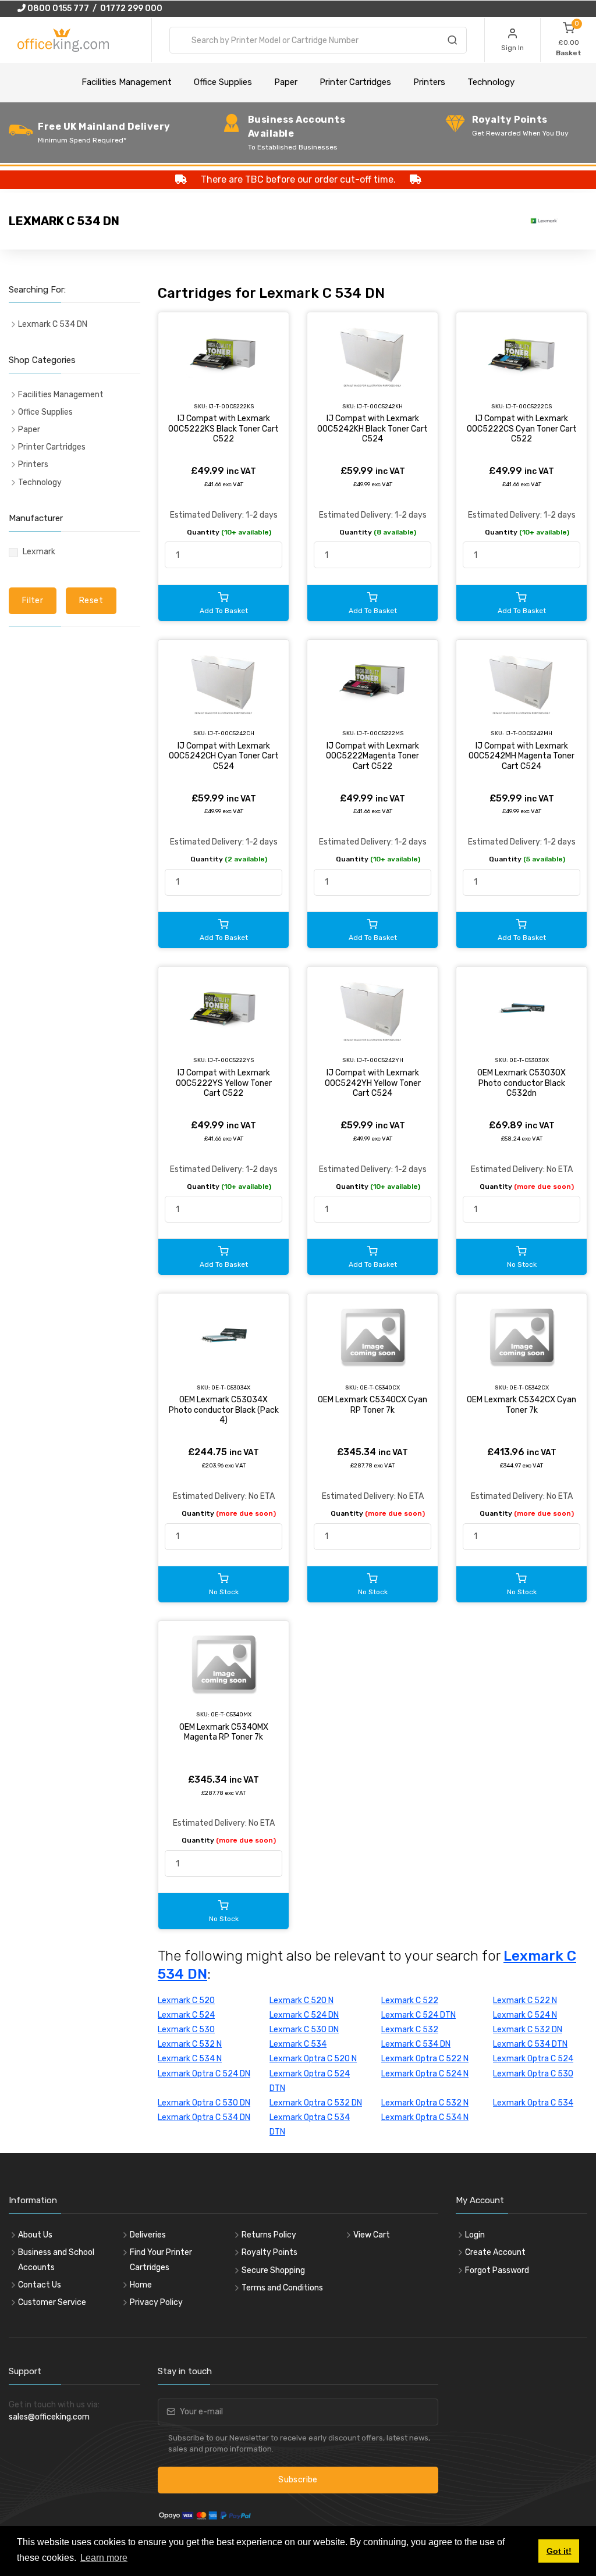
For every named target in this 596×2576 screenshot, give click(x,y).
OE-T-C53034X (231, 1387)
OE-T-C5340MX (231, 1714)
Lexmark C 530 (186, 2030)
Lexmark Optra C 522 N (425, 2059)
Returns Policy (269, 2235)
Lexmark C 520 (186, 2000)
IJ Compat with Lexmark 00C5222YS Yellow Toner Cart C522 (224, 1083)
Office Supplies (223, 82)
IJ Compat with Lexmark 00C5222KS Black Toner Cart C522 (223, 429)
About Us (35, 2235)
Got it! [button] (559, 2551)
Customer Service (52, 2302)
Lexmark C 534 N (190, 2059)
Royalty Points (269, 2252)
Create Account (495, 2252)
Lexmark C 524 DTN (418, 2015)
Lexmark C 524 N (525, 2015)
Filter (33, 601)
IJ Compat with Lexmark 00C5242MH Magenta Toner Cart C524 (521, 756)
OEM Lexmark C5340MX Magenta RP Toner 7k (224, 1732)
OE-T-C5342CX (529, 1387)
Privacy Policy (156, 2302)
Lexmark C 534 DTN (530, 2044)
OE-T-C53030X (529, 1060)
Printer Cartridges (355, 82)
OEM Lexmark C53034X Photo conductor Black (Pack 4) (224, 1410)
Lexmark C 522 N (525, 2000)
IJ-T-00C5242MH (529, 733)
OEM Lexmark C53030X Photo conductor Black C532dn (521, 1083)
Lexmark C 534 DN (416, 2044)
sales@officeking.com (49, 2417)
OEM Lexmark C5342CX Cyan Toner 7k (521, 1405)
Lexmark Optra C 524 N (425, 2074)
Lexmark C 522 (410, 2000)
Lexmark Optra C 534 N (425, 2117)
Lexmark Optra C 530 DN (204, 2103)
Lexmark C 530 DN (304, 2030)
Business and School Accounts (56, 2260)
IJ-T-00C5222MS (380, 733)
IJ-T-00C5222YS (231, 1060)
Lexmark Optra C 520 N (313, 2059)
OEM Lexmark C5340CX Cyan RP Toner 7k (372, 1405)
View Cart (372, 2235)
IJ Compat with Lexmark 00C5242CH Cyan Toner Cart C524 (224, 756)
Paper (286, 82)
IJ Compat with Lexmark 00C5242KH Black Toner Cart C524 (372, 429)
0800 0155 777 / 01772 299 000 (94, 8)
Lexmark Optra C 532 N (425, 2103)
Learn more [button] (104, 2558)
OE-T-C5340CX (380, 1387)
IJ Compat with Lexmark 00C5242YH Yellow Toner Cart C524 (373, 1083)
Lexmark (39, 552)
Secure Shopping (273, 2270)
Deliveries (148, 2235)
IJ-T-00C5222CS (529, 406)
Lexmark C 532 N (190, 2044)
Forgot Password (497, 2270)
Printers (429, 82)
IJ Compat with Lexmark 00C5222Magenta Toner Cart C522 (372, 756)
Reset (91, 601)
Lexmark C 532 (410, 2030)
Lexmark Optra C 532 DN (316, 2103)
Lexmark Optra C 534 (533, 2103)
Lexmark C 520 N (301, 2000)
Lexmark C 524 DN (304, 2015)
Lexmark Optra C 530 (533, 2074)
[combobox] (318, 40)
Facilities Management (127, 82)
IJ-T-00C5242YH (380, 1060)
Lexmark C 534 (298, 2044)
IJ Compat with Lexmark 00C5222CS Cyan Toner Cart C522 (522, 429)
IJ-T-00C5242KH (380, 406)
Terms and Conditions (282, 2288)
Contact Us (40, 2285)
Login (475, 2235)
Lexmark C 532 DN (528, 2030)
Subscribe (298, 2480)
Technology (491, 82)
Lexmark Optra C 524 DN (204, 2074)
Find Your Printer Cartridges (161, 2260)
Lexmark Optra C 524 (533, 2059)
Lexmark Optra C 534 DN (204, 2117)
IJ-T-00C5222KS (231, 406)
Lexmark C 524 (186, 2015)
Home (141, 2285)
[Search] (452, 42)
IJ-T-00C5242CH (231, 733)
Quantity (229, 532)
